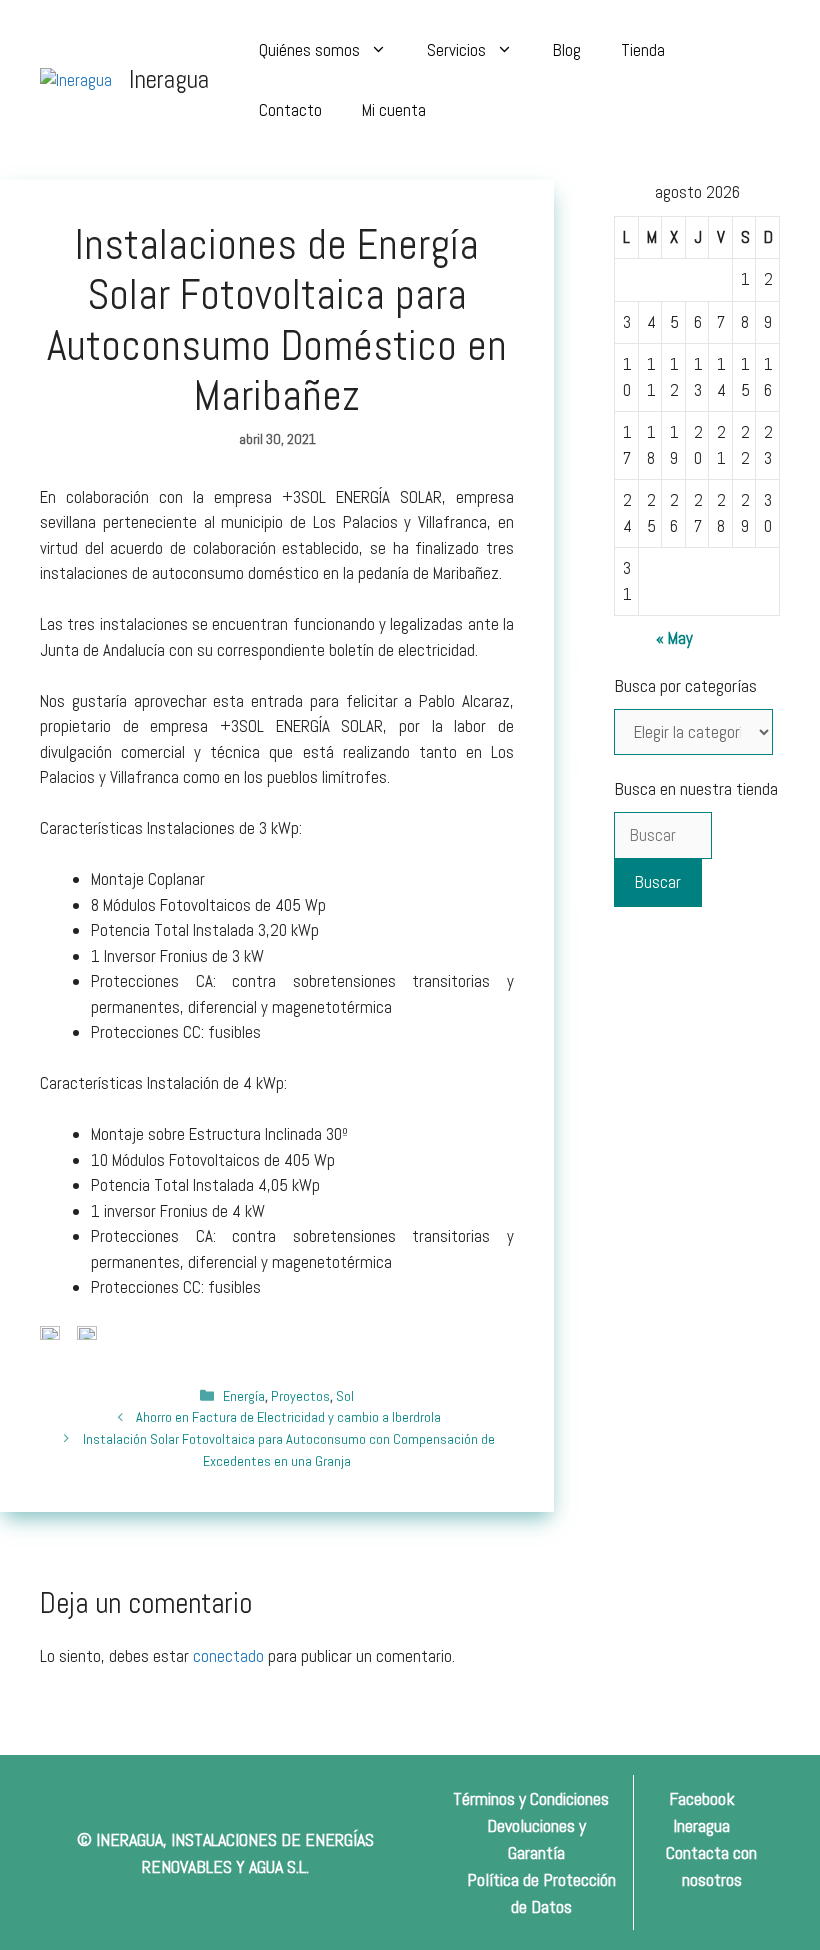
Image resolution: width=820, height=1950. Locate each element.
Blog (567, 50)
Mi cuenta (394, 110)
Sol (345, 1396)
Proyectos (300, 1396)
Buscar (658, 882)
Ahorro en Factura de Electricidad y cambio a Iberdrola (288, 1417)
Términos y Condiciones (531, 1798)
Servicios (456, 50)
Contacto (290, 110)
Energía (244, 1396)
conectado (228, 1656)
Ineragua (169, 79)
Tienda (643, 50)
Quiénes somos (309, 50)
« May (674, 638)
